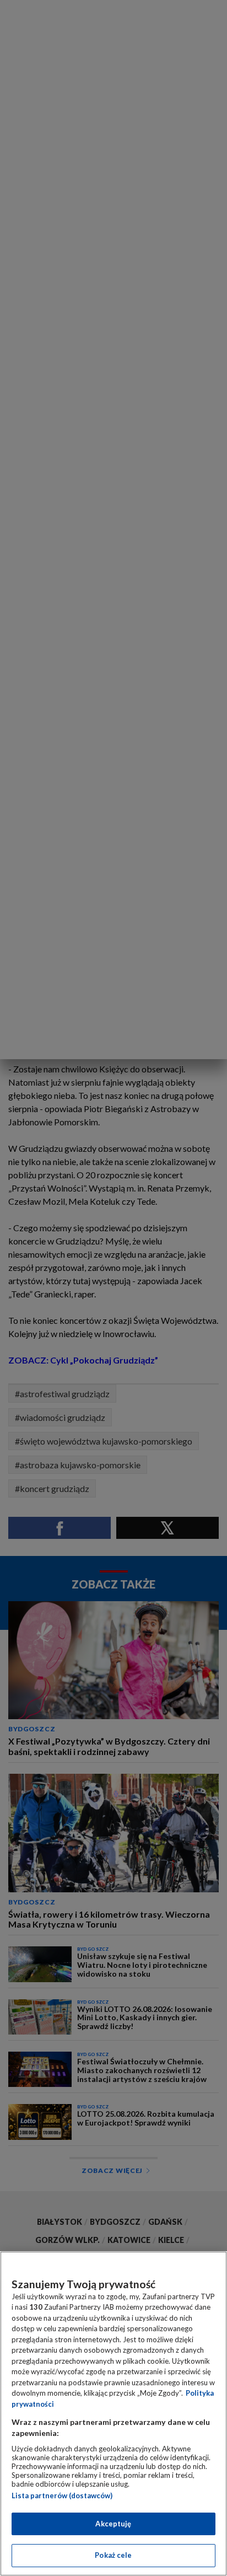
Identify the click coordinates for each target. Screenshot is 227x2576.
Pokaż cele (113, 2555)
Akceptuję (113, 2524)
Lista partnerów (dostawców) (62, 2495)
